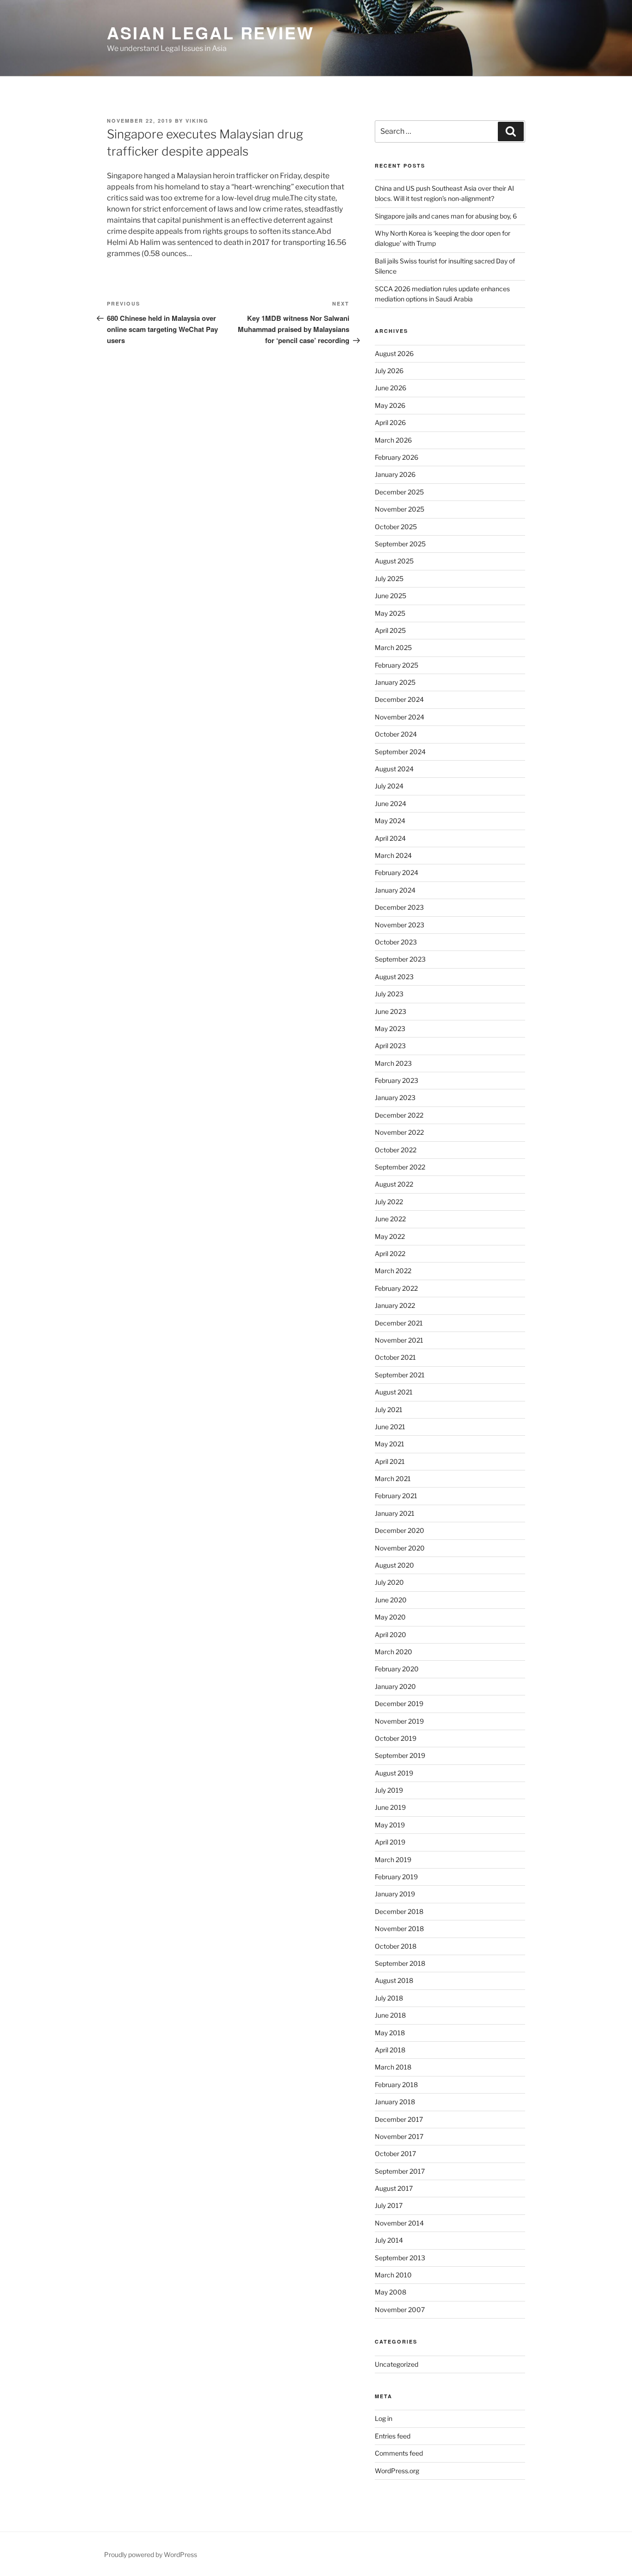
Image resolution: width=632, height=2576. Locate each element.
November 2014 (399, 2223)
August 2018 (394, 1980)
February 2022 (396, 1288)
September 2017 (400, 2171)
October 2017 (395, 2154)
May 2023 (390, 1029)
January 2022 (395, 1305)
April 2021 (390, 1461)
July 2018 (389, 1998)
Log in (384, 2418)
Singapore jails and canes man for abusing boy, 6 (446, 216)
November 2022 (399, 1132)
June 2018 (390, 2015)
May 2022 (390, 1236)
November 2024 (400, 717)
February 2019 (396, 1877)
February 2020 (397, 1669)
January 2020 (395, 1686)
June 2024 (390, 803)
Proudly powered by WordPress (151, 2554)
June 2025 (390, 596)
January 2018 (395, 2102)
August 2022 (394, 1184)
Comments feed (399, 2453)
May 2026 (390, 405)
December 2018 (399, 1911)
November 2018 (399, 1929)
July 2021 (389, 1410)
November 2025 (400, 509)
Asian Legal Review (211, 32)
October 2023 (396, 942)
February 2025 (397, 665)
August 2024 (394, 769)
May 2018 (390, 2033)
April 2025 (390, 630)
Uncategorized (397, 2364)
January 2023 (395, 1097)
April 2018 (390, 2050)
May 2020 (390, 1617)
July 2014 (389, 2240)
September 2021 (400, 1375)
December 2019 (399, 1704)
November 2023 (400, 925)
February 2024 (397, 872)
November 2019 (399, 1721)
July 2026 (389, 371)
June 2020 (391, 1600)
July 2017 (389, 2205)
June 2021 (390, 1427)
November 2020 (400, 1548)
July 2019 (389, 1790)
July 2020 (389, 1582)
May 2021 (390, 1444)
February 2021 (396, 1496)
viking (197, 121)
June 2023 (390, 1011)
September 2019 (400, 1755)
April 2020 (390, 1635)
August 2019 (394, 1773)
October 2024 (396, 734)
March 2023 (393, 1063)
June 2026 (390, 388)
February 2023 (397, 1080)
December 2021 (399, 1323)
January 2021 (395, 1513)
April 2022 (390, 1254)
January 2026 (395, 474)
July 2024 (389, 786)
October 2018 (396, 1946)
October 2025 (396, 527)
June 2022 (390, 1219)
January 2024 (395, 890)
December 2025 (399, 492)
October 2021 (395, 1357)
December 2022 (399, 1115)
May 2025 (390, 613)
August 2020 (394, 1565)
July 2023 (389, 994)
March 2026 (393, 440)
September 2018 (400, 1963)
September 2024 (400, 752)
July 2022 (389, 1202)
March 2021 (393, 1479)
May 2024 (390, 821)
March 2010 (393, 2275)
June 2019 (390, 1807)
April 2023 (390, 1046)
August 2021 (394, 1392)
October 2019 (396, 1738)
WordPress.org (397, 2471)
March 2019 (393, 1860)
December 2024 (399, 699)
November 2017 (399, 2136)
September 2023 (400, 959)
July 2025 (389, 578)
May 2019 (390, 1825)
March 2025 (393, 647)
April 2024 (390, 838)
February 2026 (397, 457)
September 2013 (400, 2258)
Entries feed (393, 2436)
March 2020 (393, 1652)
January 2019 (395, 1894)
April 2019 (390, 1842)
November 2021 (399, 1340)
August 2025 (394, 561)
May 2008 (390, 2292)
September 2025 (400, 544)
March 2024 (393, 855)
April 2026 (390, 422)
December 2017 (399, 2119)
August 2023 (394, 977)
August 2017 (394, 2188)
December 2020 (400, 1530)
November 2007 (400, 2310)
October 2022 (396, 1150)
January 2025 (395, 682)
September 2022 (400, 1167)
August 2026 (394, 353)
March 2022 (393, 1271)
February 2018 (396, 2085)
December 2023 (399, 907)
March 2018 (393, 2067)
